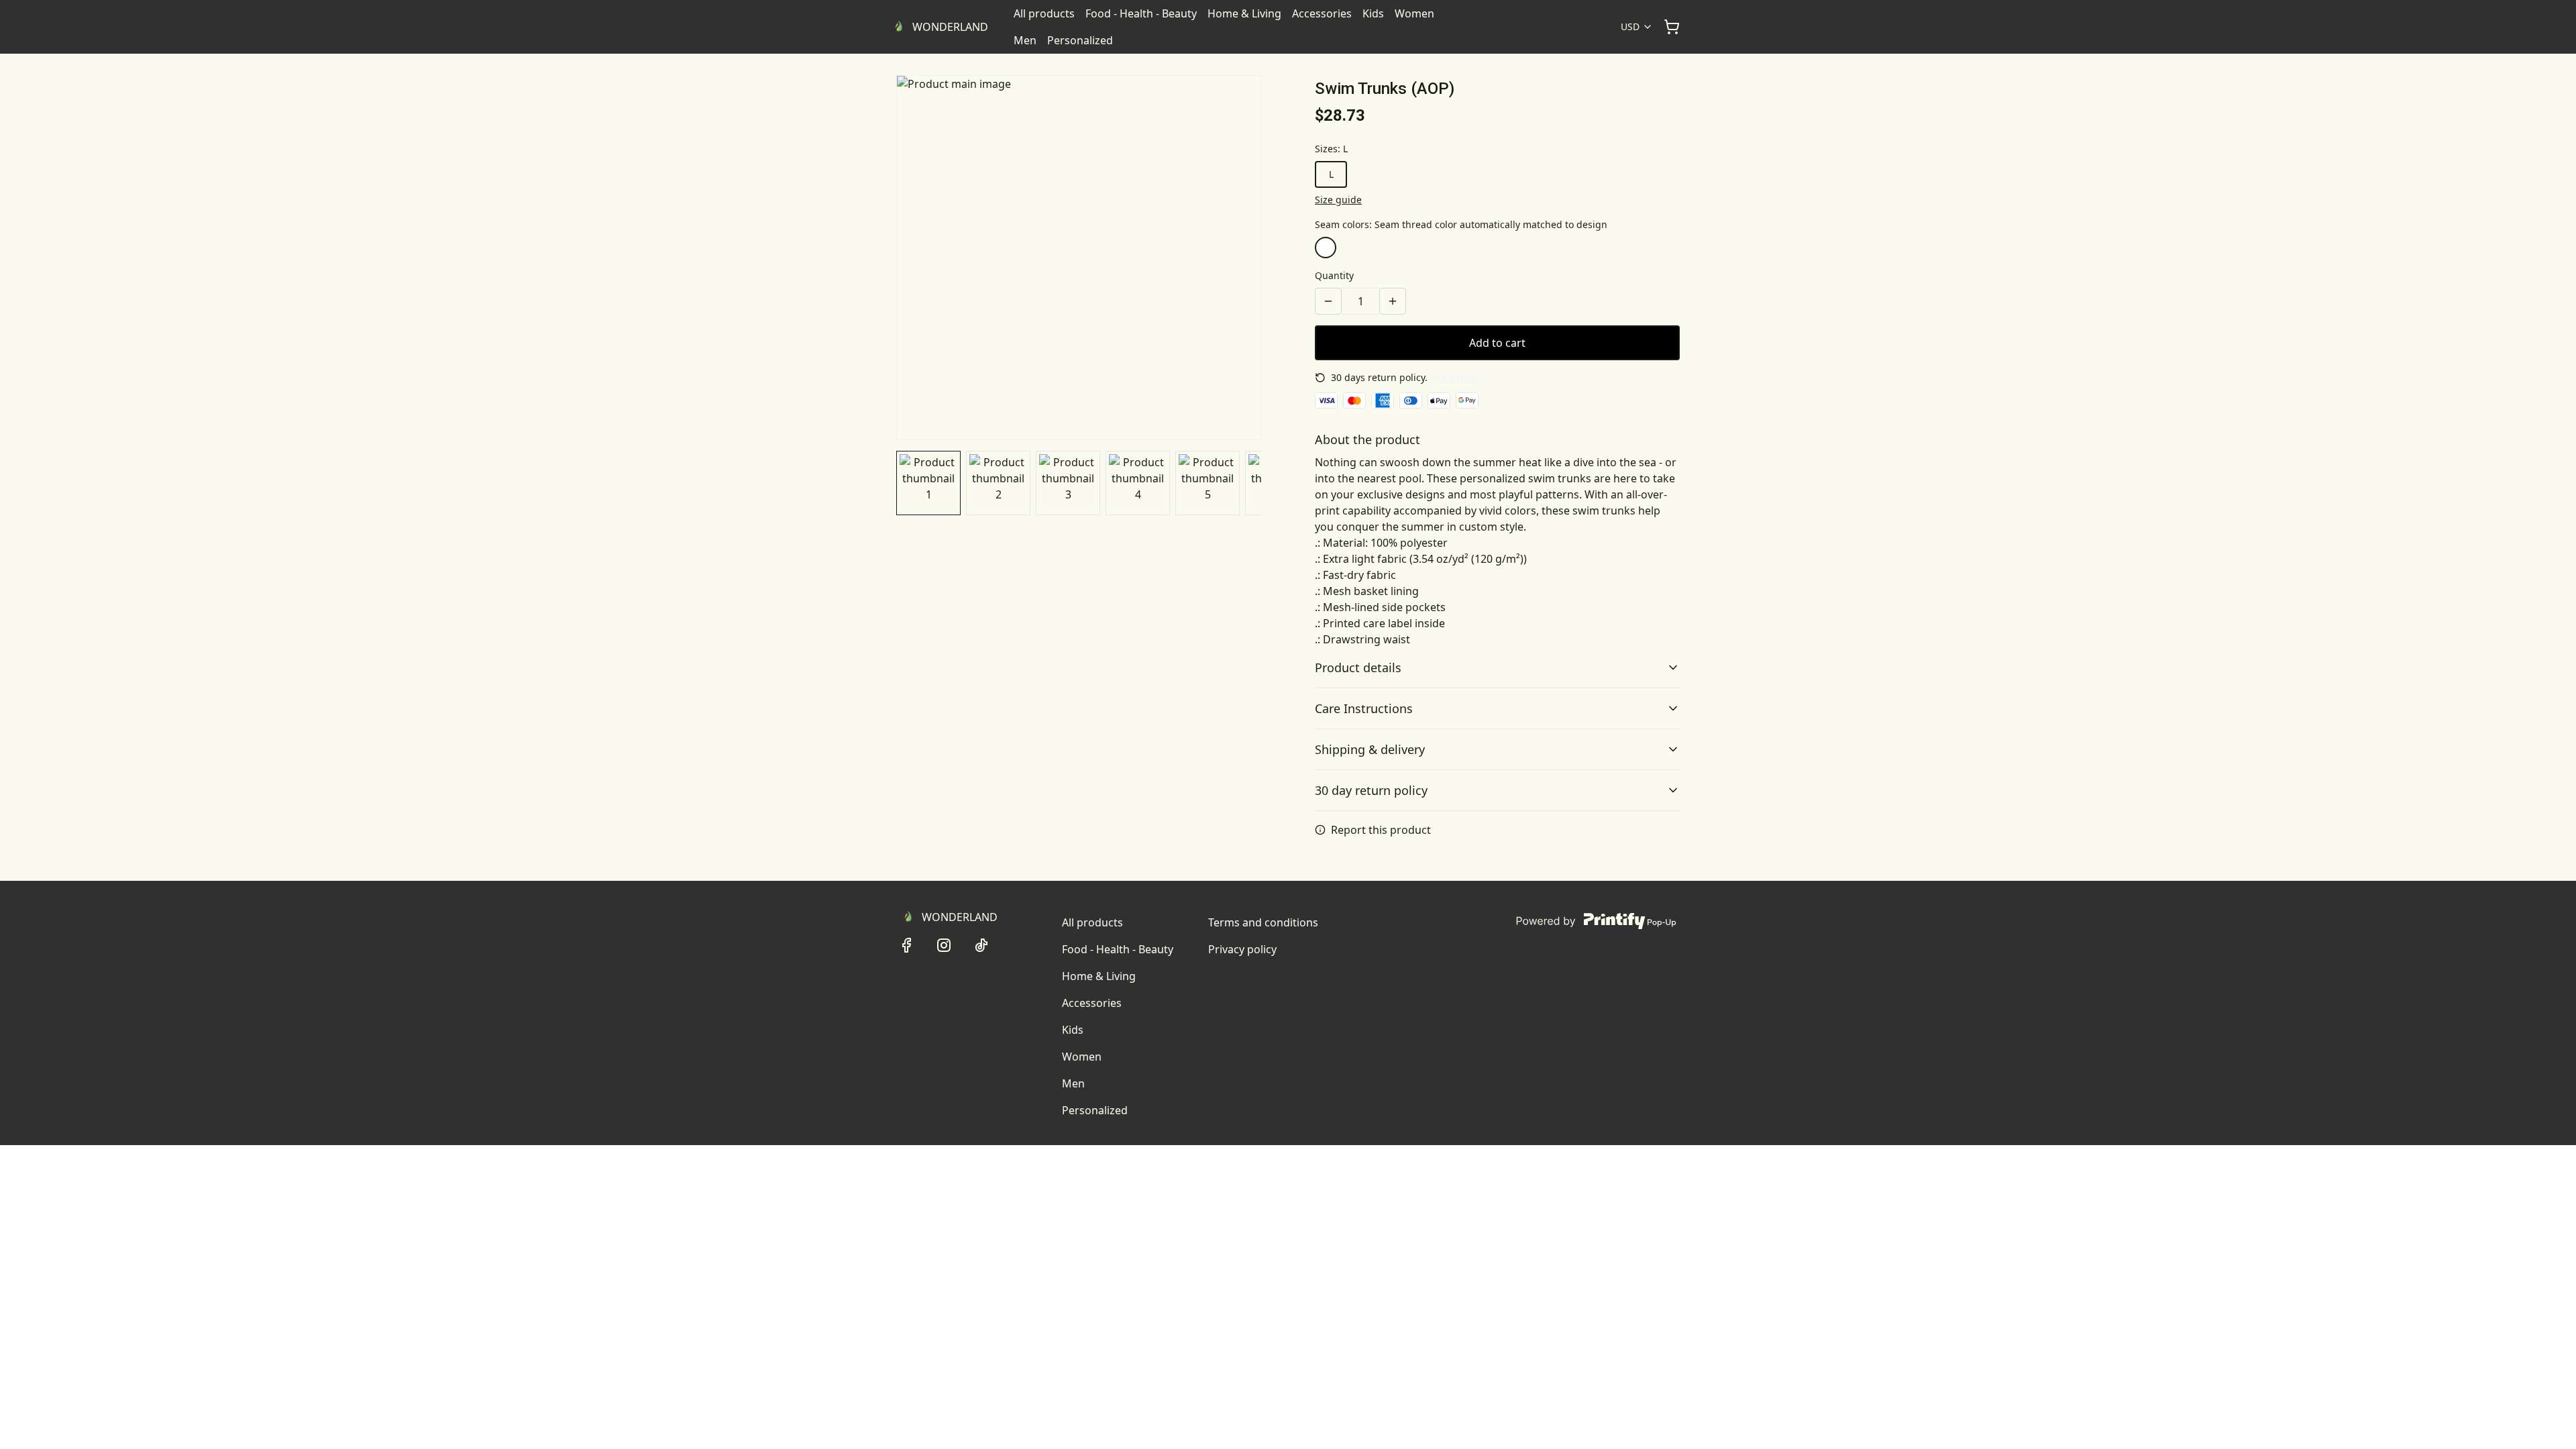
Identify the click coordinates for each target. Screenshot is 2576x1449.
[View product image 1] (928, 483)
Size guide (1338, 200)
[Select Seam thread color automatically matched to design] (1326, 248)
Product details (1358, 667)
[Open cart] (1672, 27)
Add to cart (1497, 343)
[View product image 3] (1068, 483)
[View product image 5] (1207, 483)
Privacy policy (1242, 949)
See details (1455, 377)
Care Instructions (1364, 708)
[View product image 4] (1138, 483)
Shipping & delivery (1370, 749)
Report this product (1381, 830)
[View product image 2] (998, 483)
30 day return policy (1371, 790)
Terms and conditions (1263, 922)
